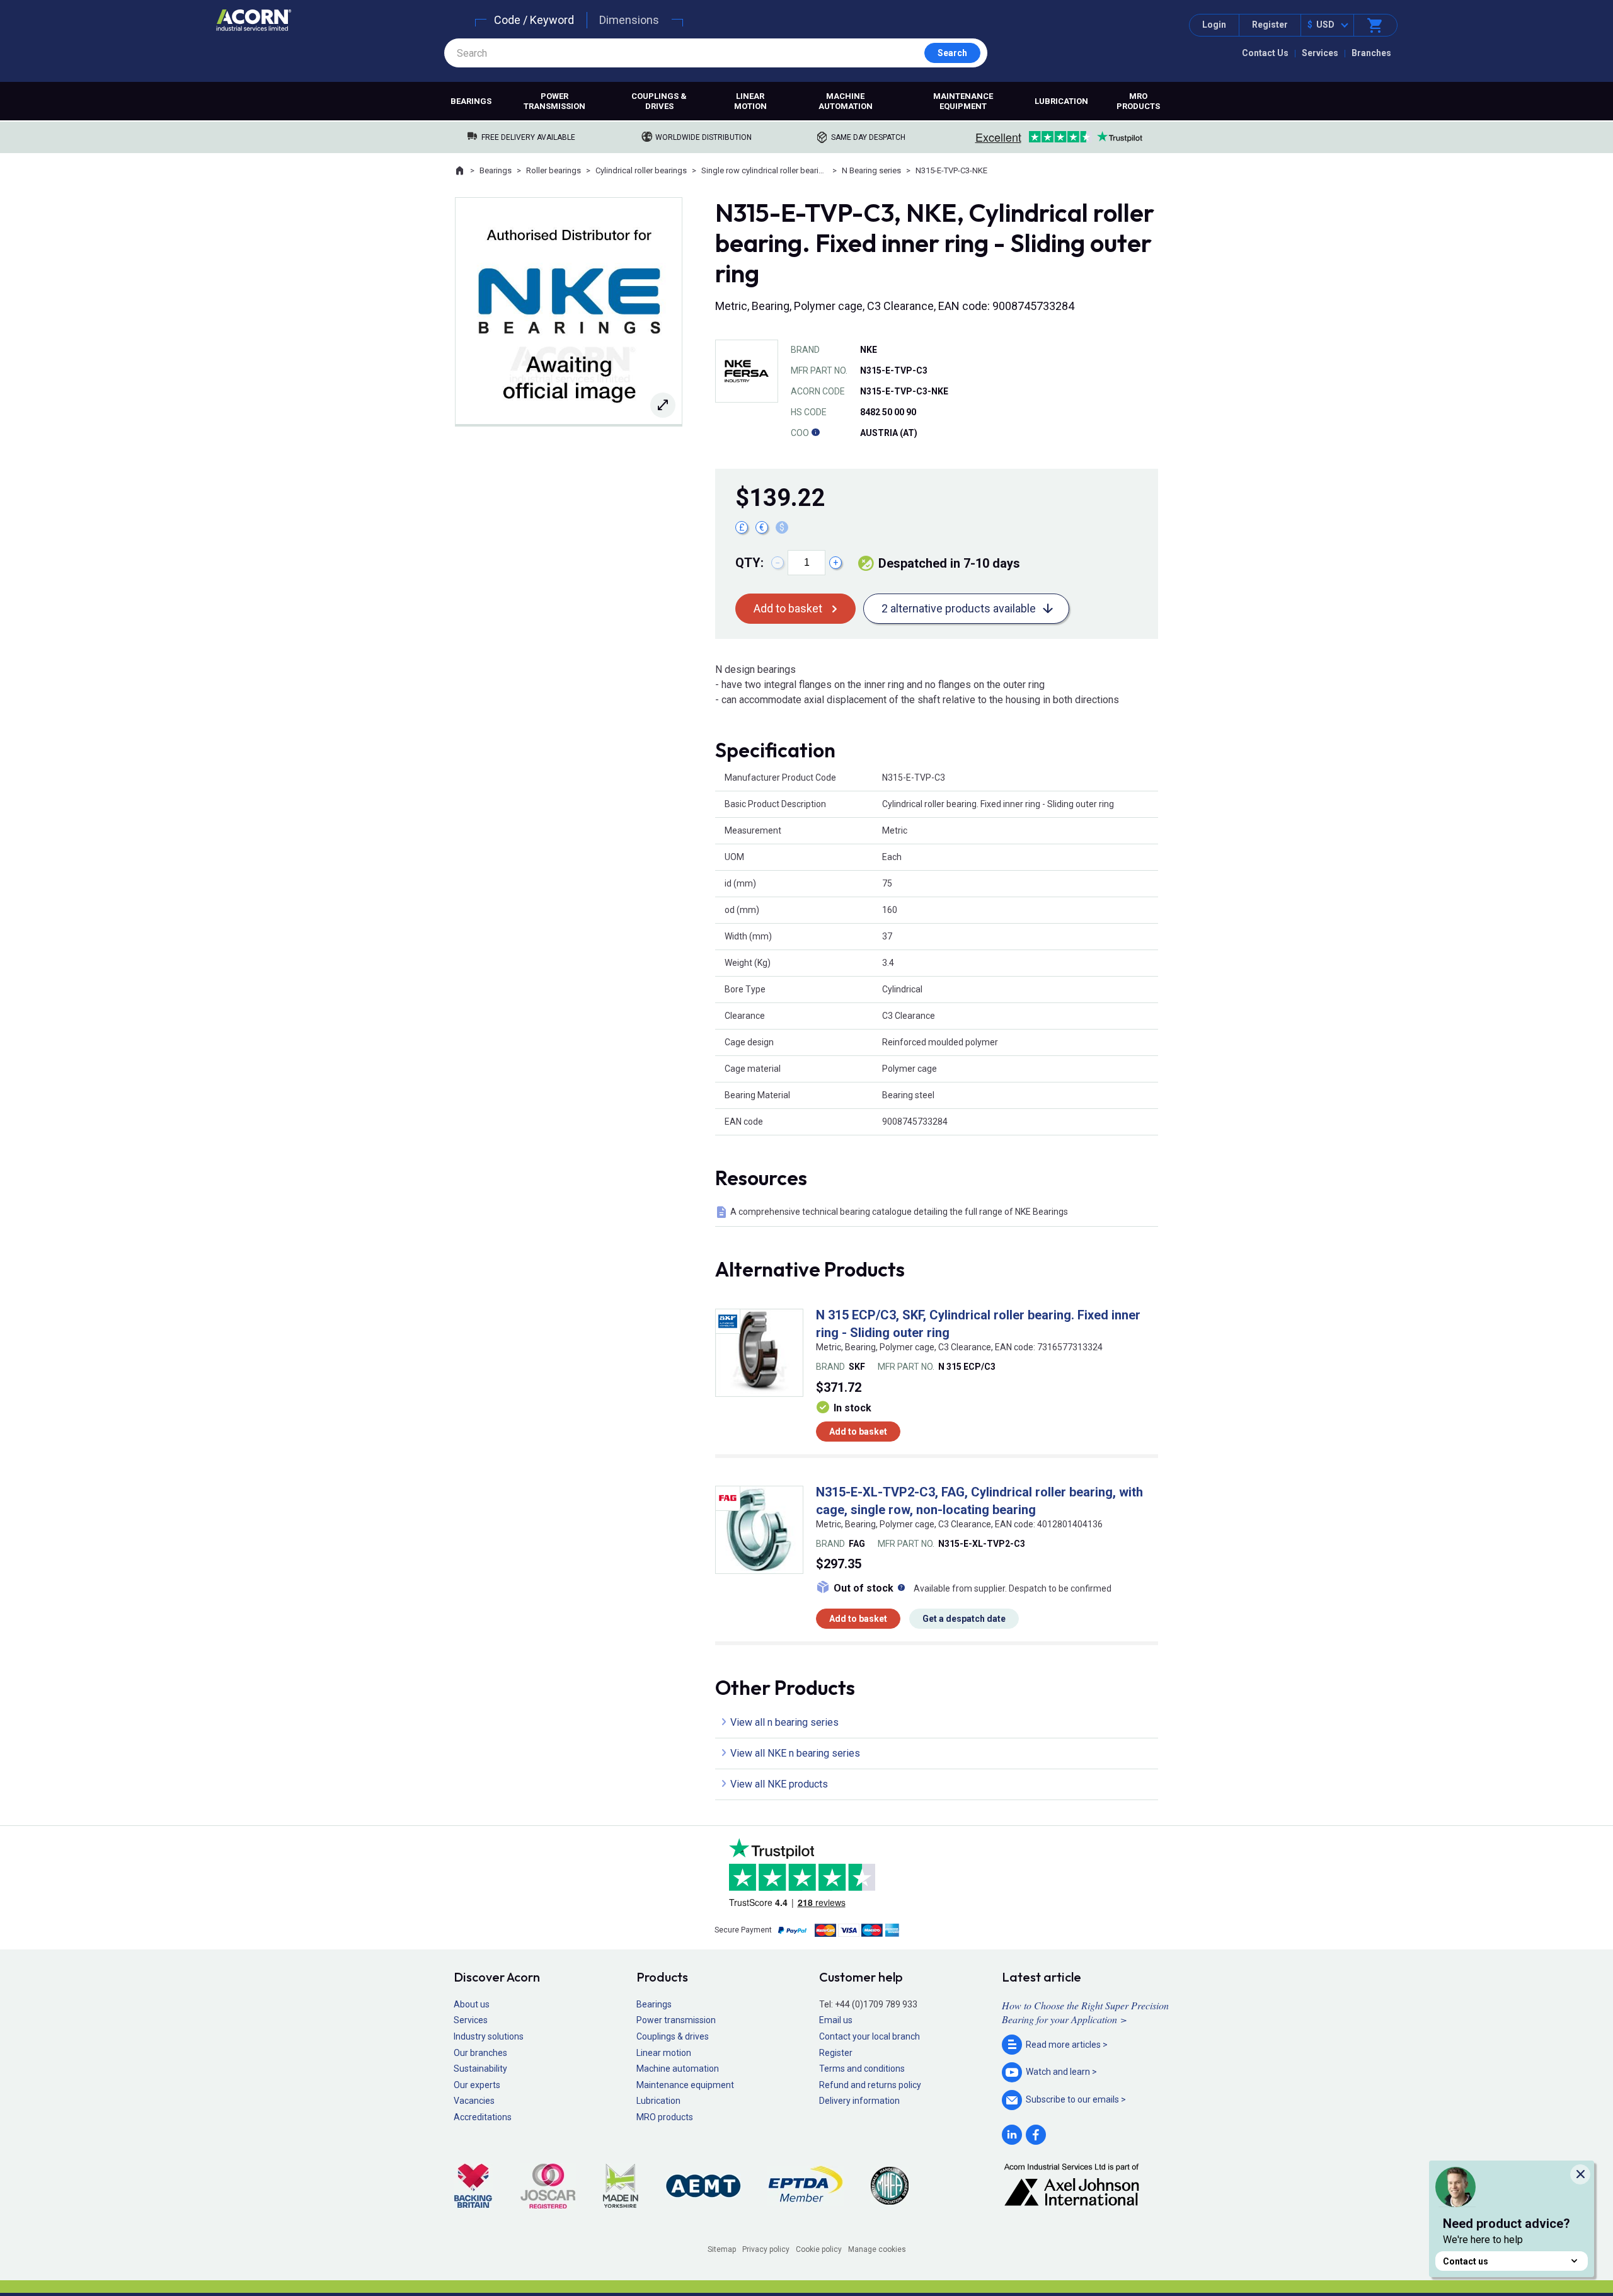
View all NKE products (779, 1784)
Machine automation (846, 101)
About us (472, 2004)
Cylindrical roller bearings (641, 170)
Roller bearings (554, 170)
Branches (1371, 53)
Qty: (749, 563)
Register (1270, 25)
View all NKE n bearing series (795, 1753)
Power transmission (554, 101)
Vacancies (474, 2101)
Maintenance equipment (963, 101)
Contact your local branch (870, 2036)
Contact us (1466, 2261)
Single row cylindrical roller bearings (764, 170)
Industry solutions (489, 2036)
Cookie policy (819, 2249)
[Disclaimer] (815, 433)
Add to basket (788, 608)
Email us (836, 2020)
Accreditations (483, 2117)
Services (1320, 53)
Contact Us (1265, 53)
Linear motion (750, 101)
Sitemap (722, 2249)
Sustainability (480, 2069)
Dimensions (629, 20)
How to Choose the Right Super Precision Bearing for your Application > (1085, 2012)
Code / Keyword (534, 20)
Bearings (471, 101)
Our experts (477, 2085)
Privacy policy (766, 2249)
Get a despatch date (964, 1619)
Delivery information (859, 2101)
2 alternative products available (959, 608)
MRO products (1138, 101)
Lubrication (1061, 101)
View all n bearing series (784, 1722)
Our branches (480, 2053)
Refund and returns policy (870, 2085)
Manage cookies (877, 2249)
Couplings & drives (659, 101)
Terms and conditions (862, 2069)
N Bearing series (871, 170)
